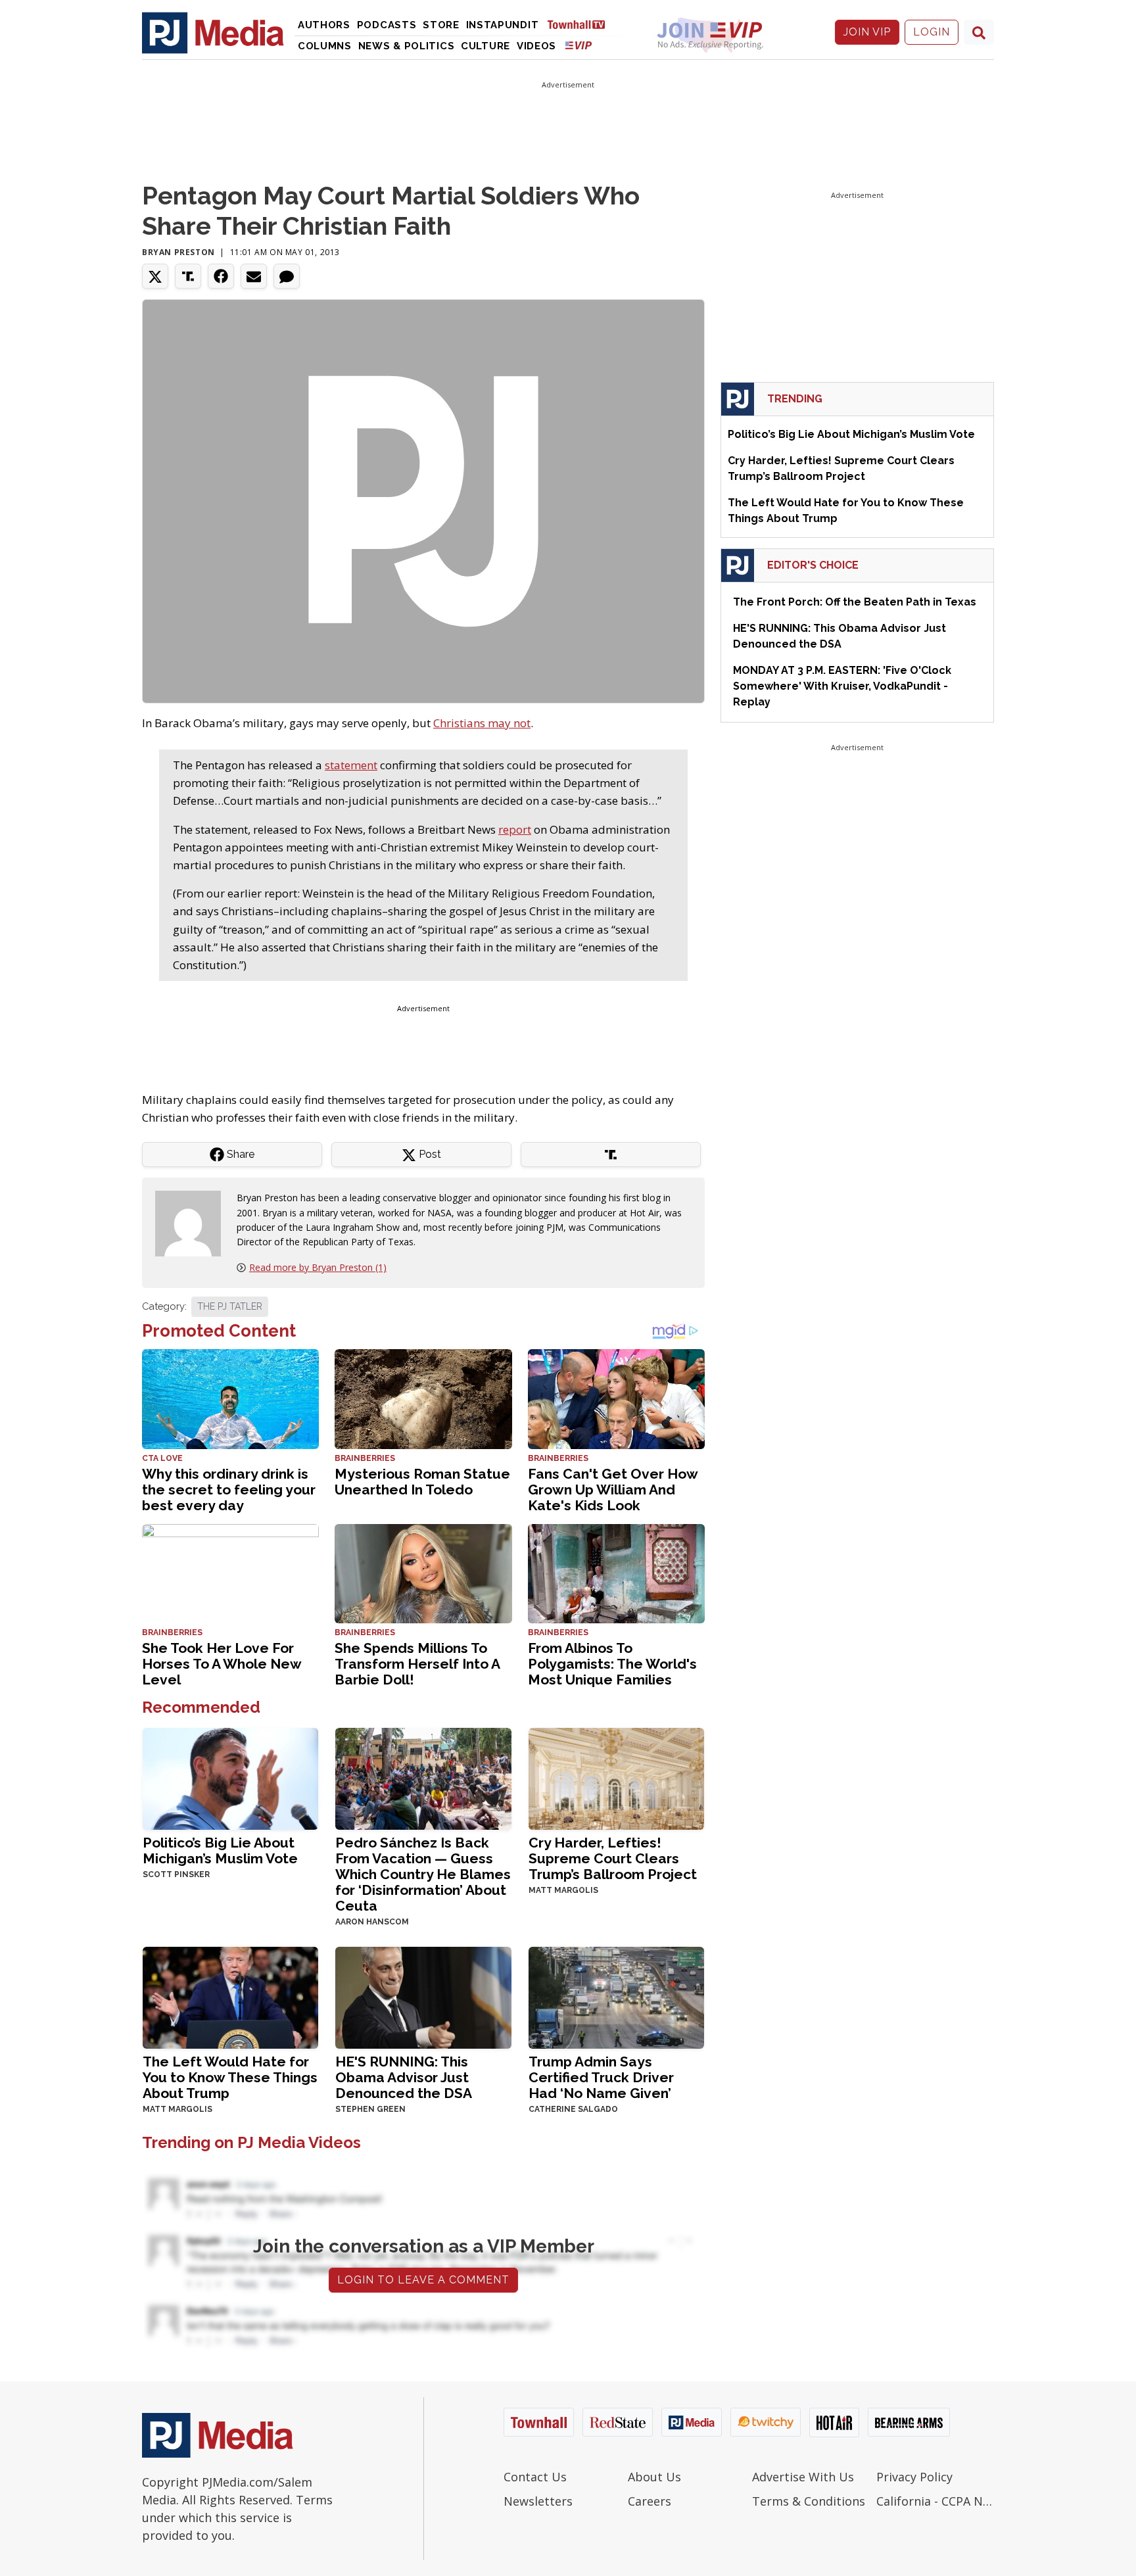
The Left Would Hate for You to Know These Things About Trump (230, 2077)
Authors (324, 25)
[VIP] (579, 45)
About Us (654, 2477)
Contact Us (535, 2477)
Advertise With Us (803, 2477)
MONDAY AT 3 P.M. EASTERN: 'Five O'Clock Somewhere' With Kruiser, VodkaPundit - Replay (842, 686)
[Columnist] (193, 1223)
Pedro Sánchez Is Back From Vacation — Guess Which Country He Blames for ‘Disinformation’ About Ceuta (423, 1874)
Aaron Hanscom (372, 1922)
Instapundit (503, 25)
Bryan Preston (178, 252)
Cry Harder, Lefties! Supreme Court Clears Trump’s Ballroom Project (613, 1858)
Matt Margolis (563, 1890)
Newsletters (538, 2501)
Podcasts (387, 25)
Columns (325, 46)
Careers (650, 2501)
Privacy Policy (914, 2477)
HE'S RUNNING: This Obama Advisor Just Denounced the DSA (404, 2077)
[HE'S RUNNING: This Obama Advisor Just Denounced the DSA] (423, 1996)
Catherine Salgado (573, 2109)
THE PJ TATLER (230, 1306)
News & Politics (407, 46)
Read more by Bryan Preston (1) (318, 1267)
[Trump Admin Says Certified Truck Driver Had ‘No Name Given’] (616, 1996)
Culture (485, 46)
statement (351, 765)
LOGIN (932, 32)
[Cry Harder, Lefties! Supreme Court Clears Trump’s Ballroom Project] (616, 1777)
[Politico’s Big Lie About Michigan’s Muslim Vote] (230, 1777)
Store (441, 25)
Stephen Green (370, 2109)
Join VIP (867, 32)
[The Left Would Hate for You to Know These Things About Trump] (230, 1996)
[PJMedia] (213, 32)
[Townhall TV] (581, 24)
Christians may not (482, 723)
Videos (536, 46)
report (515, 829)
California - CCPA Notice (935, 2501)
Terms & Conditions (809, 2501)
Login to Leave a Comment (423, 2280)
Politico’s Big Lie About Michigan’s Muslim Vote (220, 1850)
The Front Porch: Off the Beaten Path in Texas (855, 602)
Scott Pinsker (176, 1874)
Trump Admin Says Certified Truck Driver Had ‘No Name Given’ (601, 2077)
